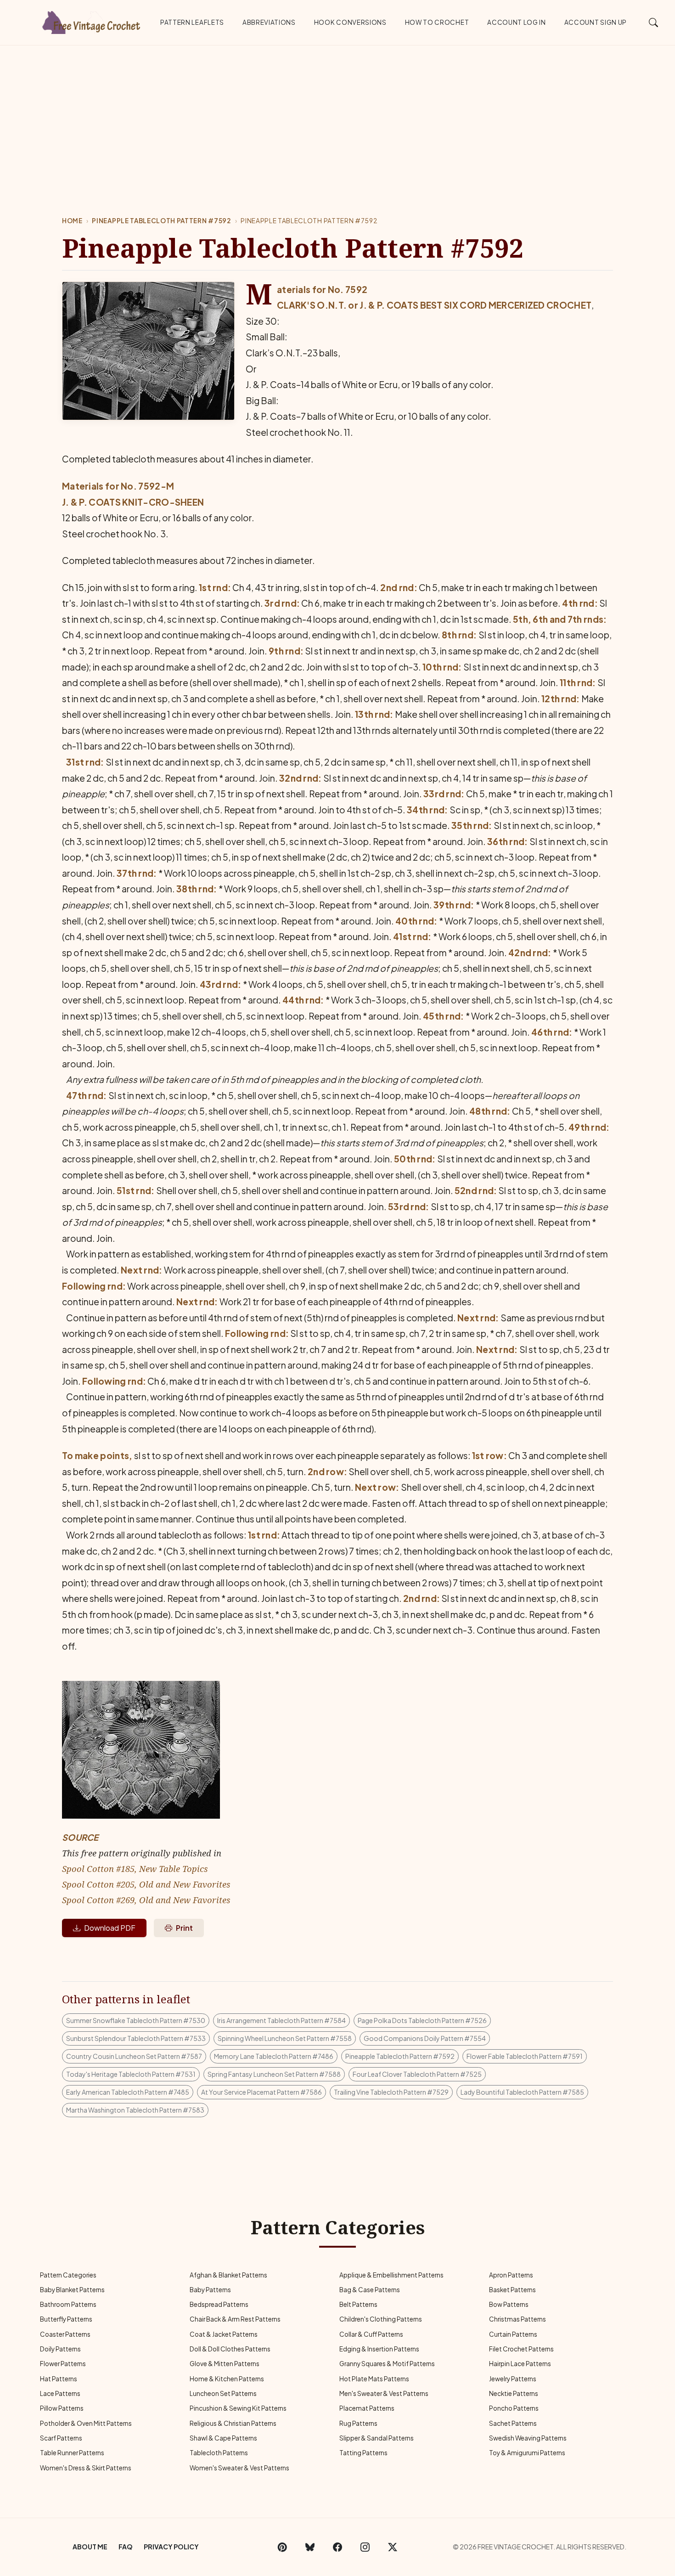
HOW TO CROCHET (437, 22)
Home (72, 221)
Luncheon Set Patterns (223, 2393)
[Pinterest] (282, 2547)
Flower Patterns (63, 2364)
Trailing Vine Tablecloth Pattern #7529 (391, 2092)
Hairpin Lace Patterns (520, 2364)
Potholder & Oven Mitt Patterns (86, 2423)
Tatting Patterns (363, 2453)
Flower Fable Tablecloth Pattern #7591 (525, 2056)
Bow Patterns (509, 2304)
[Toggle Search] (654, 22)
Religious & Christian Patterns (233, 2423)
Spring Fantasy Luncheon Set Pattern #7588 (274, 2074)
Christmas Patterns (517, 2319)
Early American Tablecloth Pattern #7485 (128, 2092)
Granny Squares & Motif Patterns (387, 2364)
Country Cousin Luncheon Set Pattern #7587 (134, 2056)
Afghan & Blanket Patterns (228, 2275)
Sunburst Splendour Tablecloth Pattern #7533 (136, 2038)
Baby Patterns (210, 2290)
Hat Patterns (59, 2379)
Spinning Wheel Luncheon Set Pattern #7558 (285, 2038)
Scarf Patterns (61, 2438)
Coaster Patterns (65, 2334)
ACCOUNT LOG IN (517, 22)
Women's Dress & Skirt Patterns (86, 2468)
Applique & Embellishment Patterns (391, 2275)
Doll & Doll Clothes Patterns (230, 2349)
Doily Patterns (60, 2349)
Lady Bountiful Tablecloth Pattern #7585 (522, 2092)
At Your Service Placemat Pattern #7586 (262, 2092)
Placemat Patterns (367, 2408)
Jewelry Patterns (513, 2379)
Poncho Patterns (514, 2408)
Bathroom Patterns (68, 2304)
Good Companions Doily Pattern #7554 (425, 2038)
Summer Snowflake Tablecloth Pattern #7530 (136, 2020)
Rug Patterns (358, 2423)
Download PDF (110, 1928)
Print (184, 1928)
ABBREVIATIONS (269, 22)
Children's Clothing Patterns (381, 2319)
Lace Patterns (60, 2393)
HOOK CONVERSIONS (350, 22)
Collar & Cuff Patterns (371, 2334)
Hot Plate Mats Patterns (374, 2379)
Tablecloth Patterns (219, 2453)
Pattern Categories (68, 2275)
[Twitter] (393, 2547)
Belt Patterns (358, 2304)
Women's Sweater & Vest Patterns (239, 2468)
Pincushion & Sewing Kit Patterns (238, 2408)
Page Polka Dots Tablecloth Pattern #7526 (422, 2020)
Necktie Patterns (514, 2393)
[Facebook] (337, 2547)
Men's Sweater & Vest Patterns (384, 2393)
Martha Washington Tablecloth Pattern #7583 (135, 2110)
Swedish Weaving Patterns (528, 2438)
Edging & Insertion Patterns (379, 2349)
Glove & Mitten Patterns (225, 2364)
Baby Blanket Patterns (72, 2290)
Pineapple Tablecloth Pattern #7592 (161, 221)
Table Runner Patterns (72, 2453)
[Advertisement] (337, 114)
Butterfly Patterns (66, 2319)
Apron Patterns (511, 2275)
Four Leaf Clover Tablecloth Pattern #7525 (417, 2074)
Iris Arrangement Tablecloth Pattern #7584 (281, 2020)
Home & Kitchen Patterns (227, 2379)
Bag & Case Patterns (370, 2290)
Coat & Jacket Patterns (224, 2334)
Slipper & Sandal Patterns (377, 2438)
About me (90, 2547)
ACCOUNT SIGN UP (596, 22)
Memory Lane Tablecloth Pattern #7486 (274, 2056)
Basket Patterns (512, 2290)
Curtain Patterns (513, 2334)
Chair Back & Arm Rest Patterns (235, 2319)
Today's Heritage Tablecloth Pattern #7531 (131, 2074)
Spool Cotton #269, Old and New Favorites (146, 1900)
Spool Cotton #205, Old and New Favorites (146, 1884)
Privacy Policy (171, 2547)
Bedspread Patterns (219, 2304)
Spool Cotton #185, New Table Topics (135, 1869)
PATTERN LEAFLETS (192, 22)
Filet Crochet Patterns (521, 2349)
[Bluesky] (310, 2547)
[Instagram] (365, 2547)
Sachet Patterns (513, 2423)
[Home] (92, 21)
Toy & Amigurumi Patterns (527, 2453)
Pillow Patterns (62, 2408)
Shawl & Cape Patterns (223, 2438)
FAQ (126, 2547)
